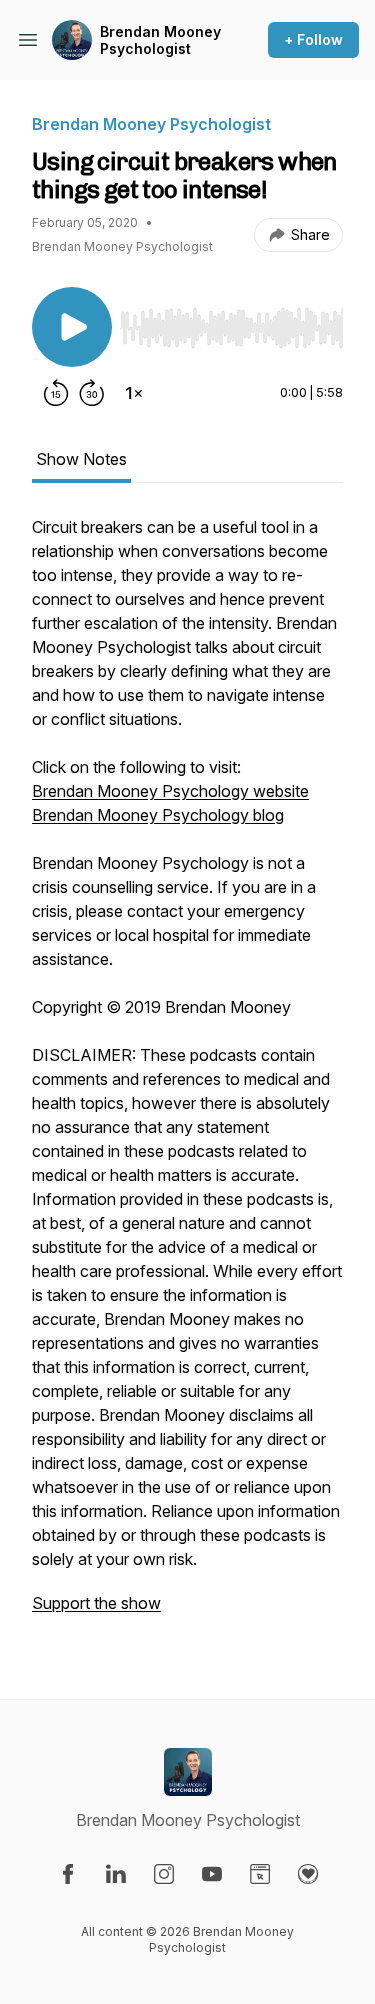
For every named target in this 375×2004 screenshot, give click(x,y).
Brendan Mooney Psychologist (160, 40)
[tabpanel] (187, 1075)
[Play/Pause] (72, 327)
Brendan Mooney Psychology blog (158, 815)
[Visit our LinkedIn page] (116, 1874)
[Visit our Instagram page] (164, 1874)
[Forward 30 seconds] (92, 393)
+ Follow (313, 39)
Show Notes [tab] (81, 459)
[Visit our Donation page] (308, 1874)
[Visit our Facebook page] (68, 1874)
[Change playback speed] (134, 393)
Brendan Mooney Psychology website (170, 791)
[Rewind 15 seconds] (56, 393)
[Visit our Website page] (260, 1874)
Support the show (96, 1603)
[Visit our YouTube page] (212, 1874)
